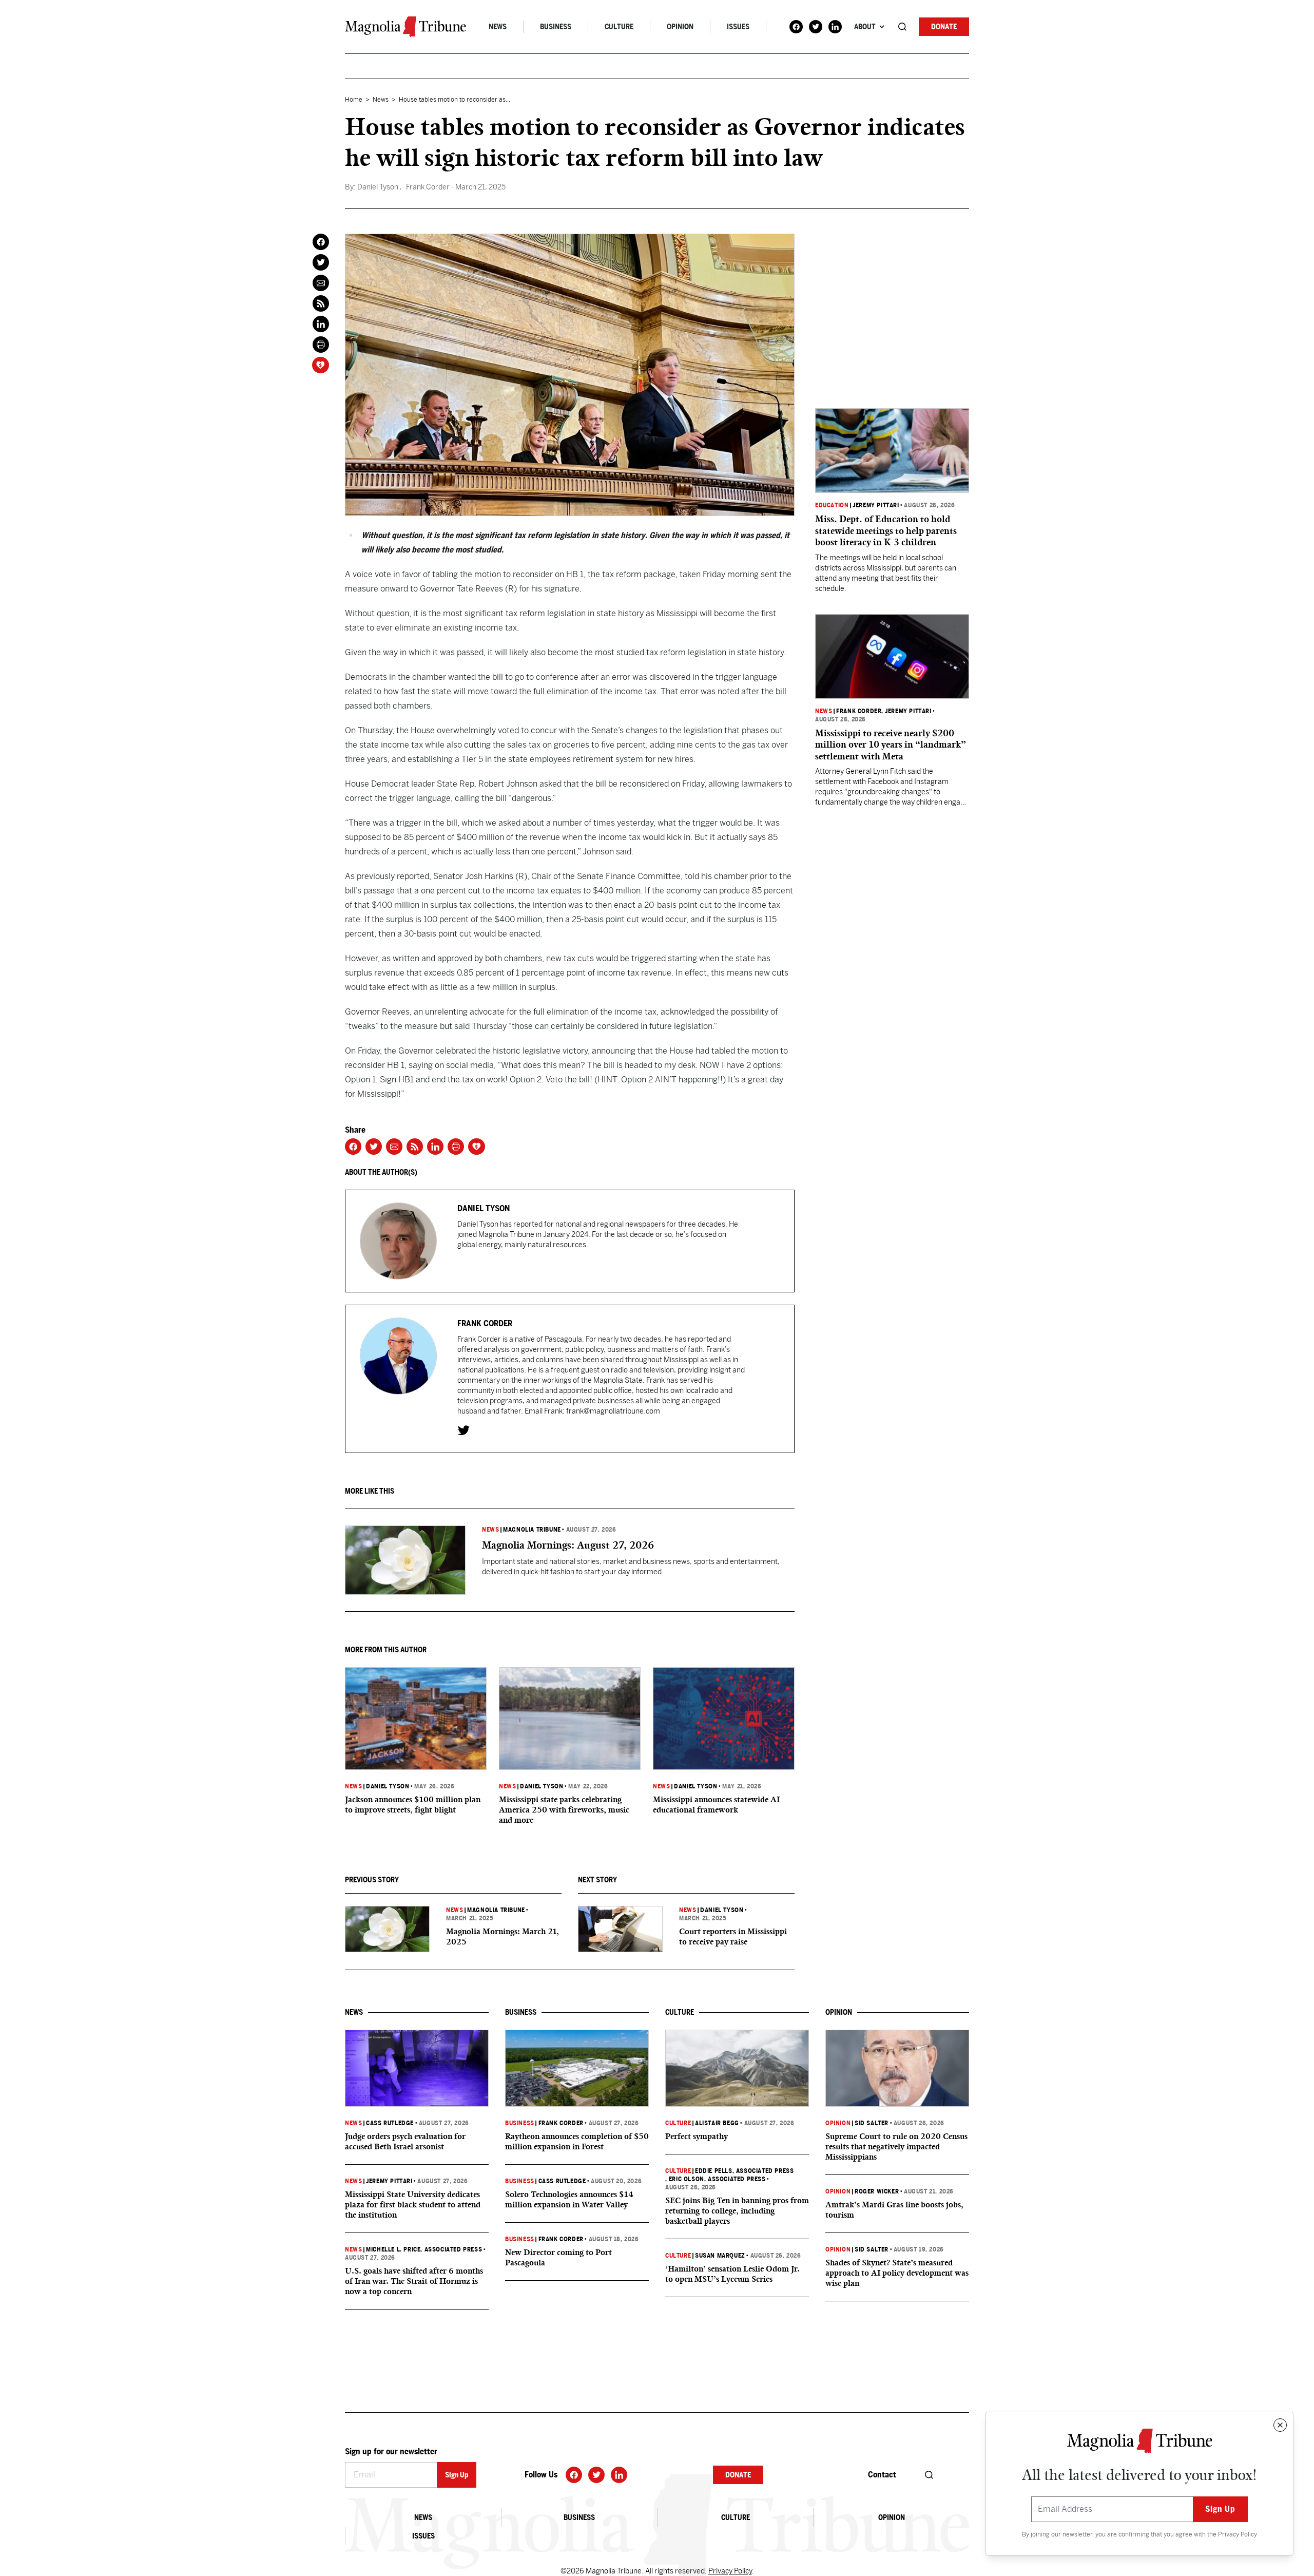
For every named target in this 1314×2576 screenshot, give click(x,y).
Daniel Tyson (388, 1786)
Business (556, 27)
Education (832, 505)
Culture (619, 27)
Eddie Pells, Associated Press (744, 2171)
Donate (944, 27)
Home (354, 100)
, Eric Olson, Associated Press (716, 2179)
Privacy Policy (1238, 2534)
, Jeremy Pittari (906, 711)
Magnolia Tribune (532, 1530)
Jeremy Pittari (876, 505)
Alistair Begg (717, 2123)
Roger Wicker (877, 2191)
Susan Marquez (720, 2256)
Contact (882, 2475)
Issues (738, 27)
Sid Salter (872, 2123)
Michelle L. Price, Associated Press (424, 2249)
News (498, 27)
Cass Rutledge (390, 2123)
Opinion (680, 27)
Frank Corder (859, 711)
